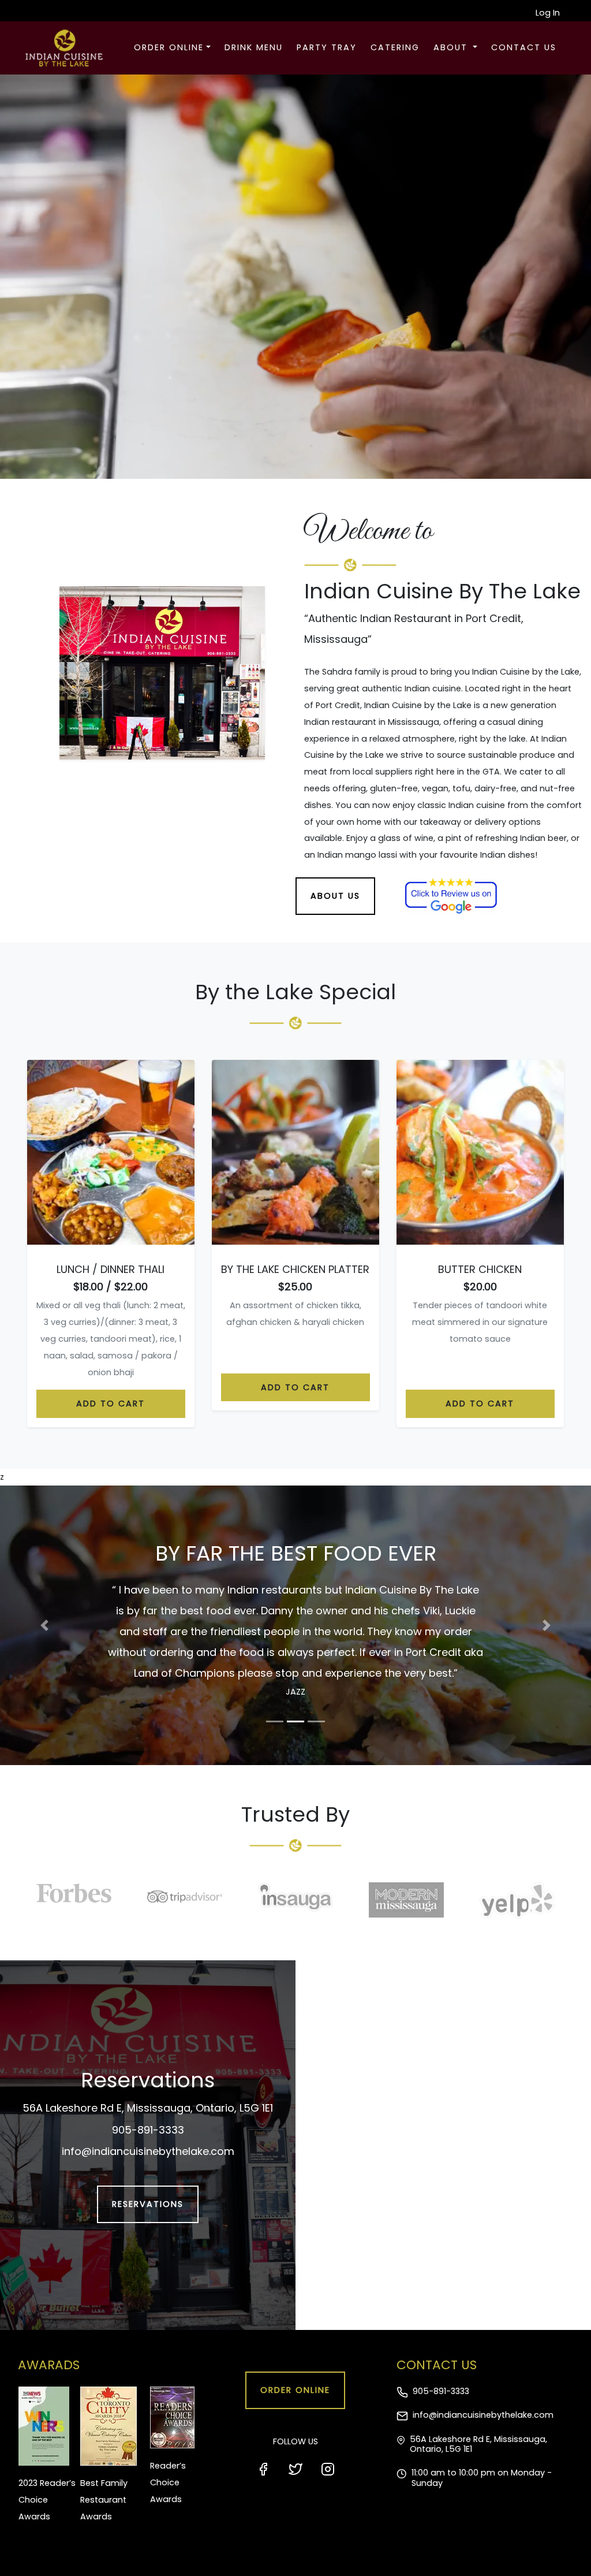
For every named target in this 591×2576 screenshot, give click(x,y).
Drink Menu (254, 47)
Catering (395, 47)
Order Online (295, 2348)
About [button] (452, 47)
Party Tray (327, 47)
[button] (44, 1605)
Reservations (148, 2162)
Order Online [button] (169, 47)
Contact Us (524, 47)
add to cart (111, 1404)
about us (335, 896)
